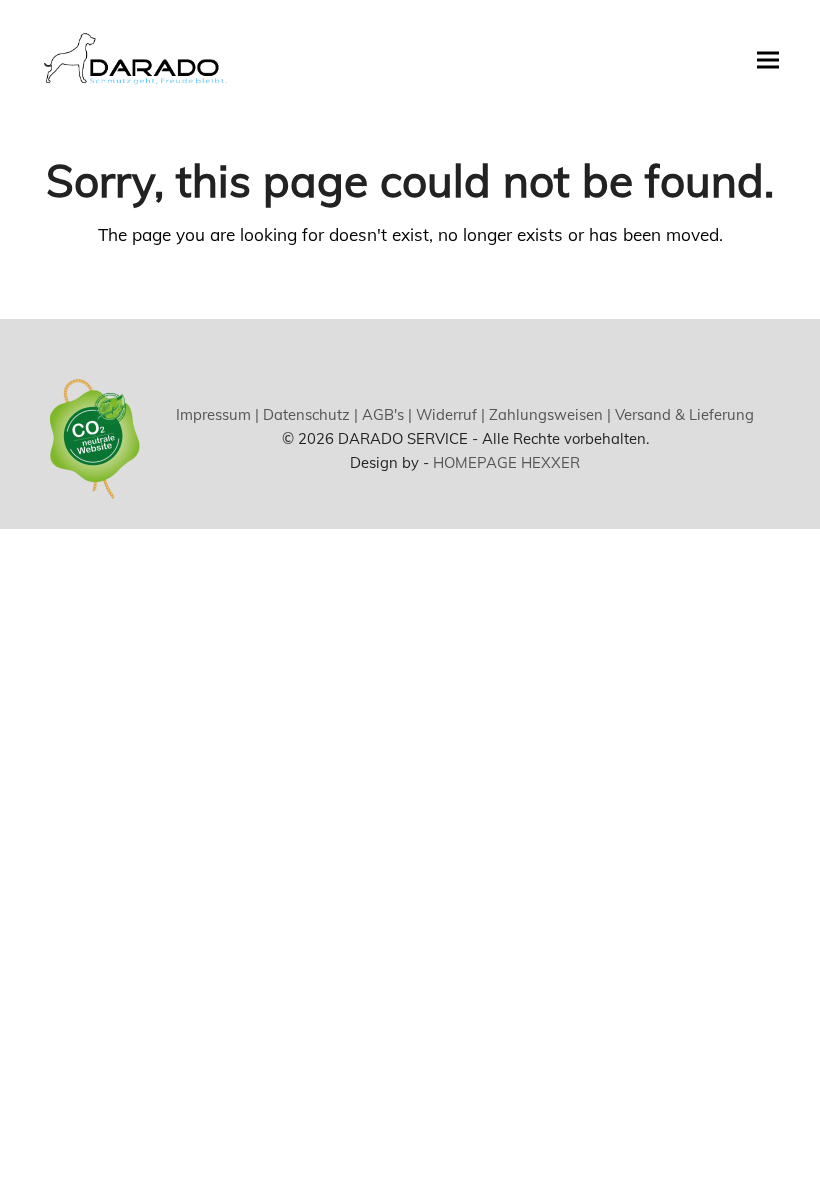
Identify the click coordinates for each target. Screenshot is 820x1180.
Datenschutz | (308, 414)
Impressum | (217, 414)
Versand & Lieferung (682, 414)
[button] (768, 59)
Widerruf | (448, 414)
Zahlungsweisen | (548, 414)
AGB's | (385, 414)
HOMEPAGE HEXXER (506, 462)
